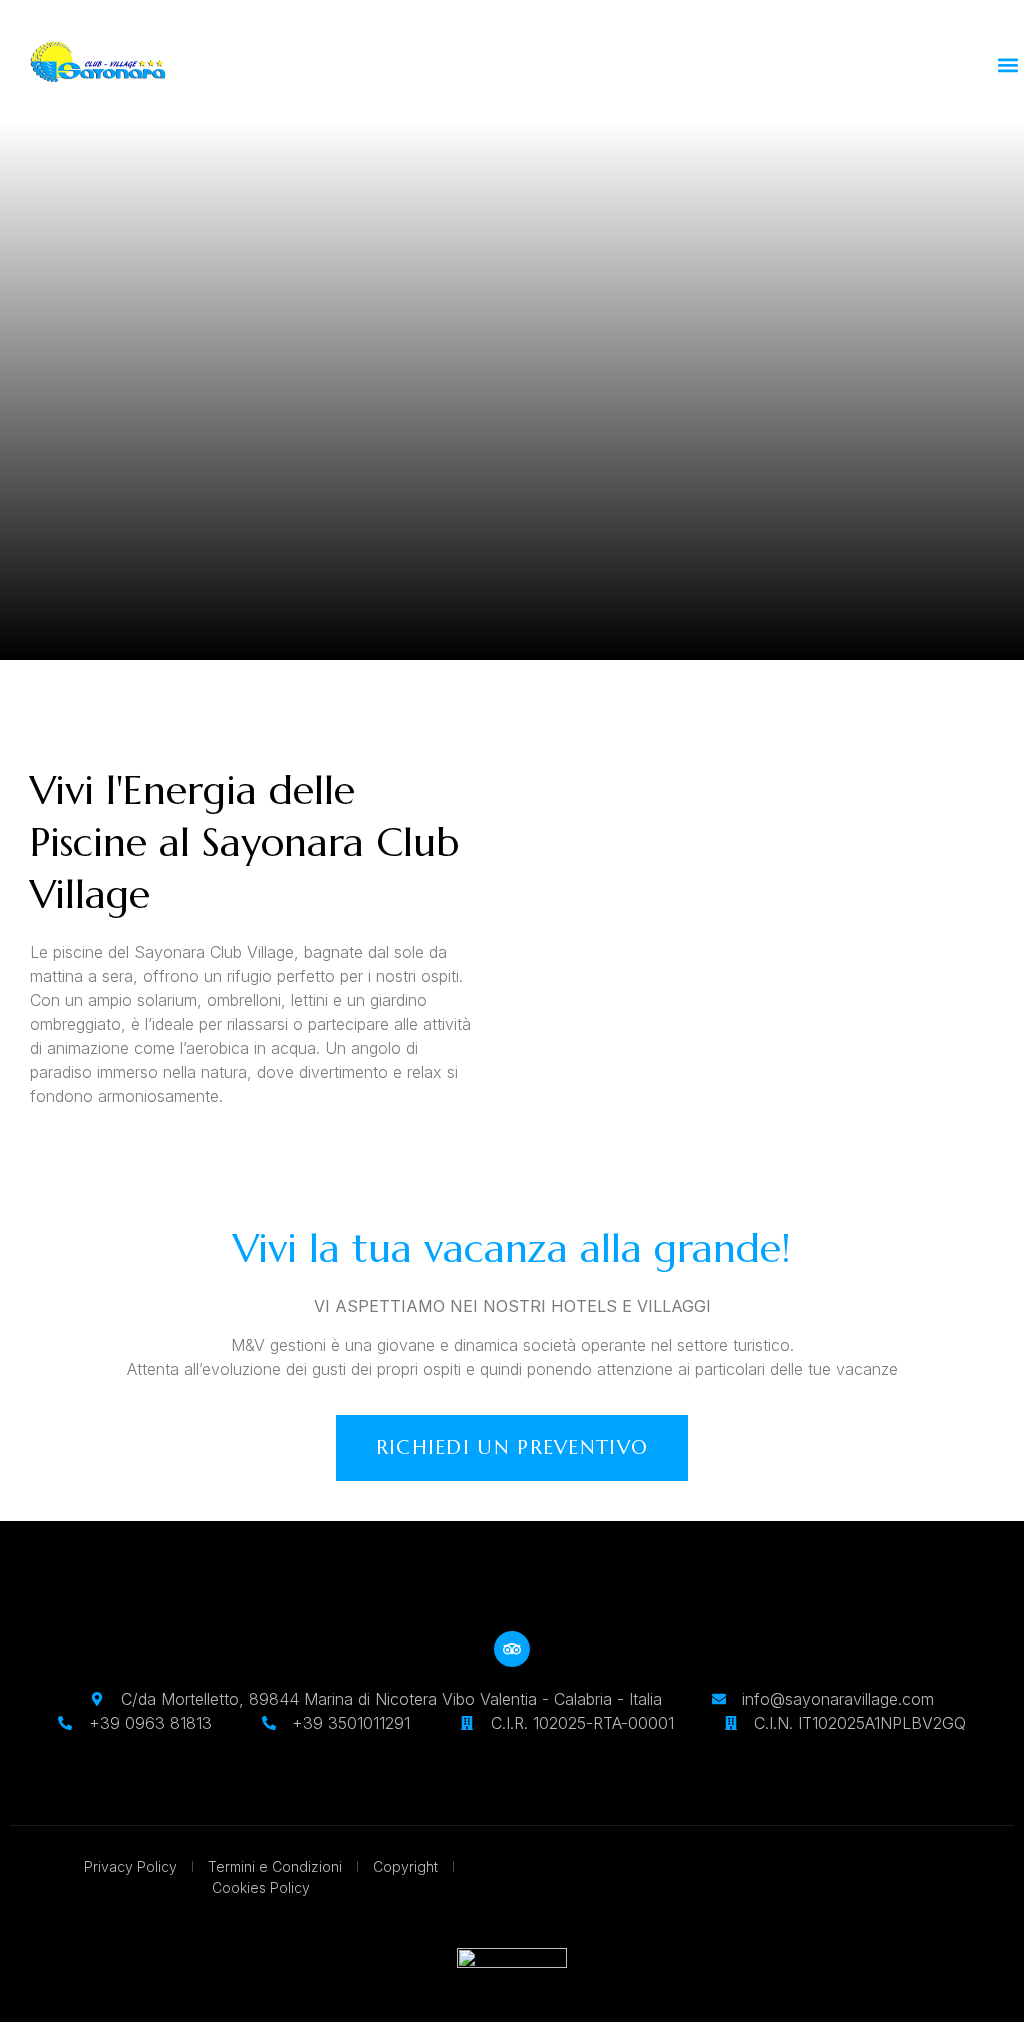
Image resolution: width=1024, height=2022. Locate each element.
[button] (1007, 65)
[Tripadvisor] (512, 1649)
